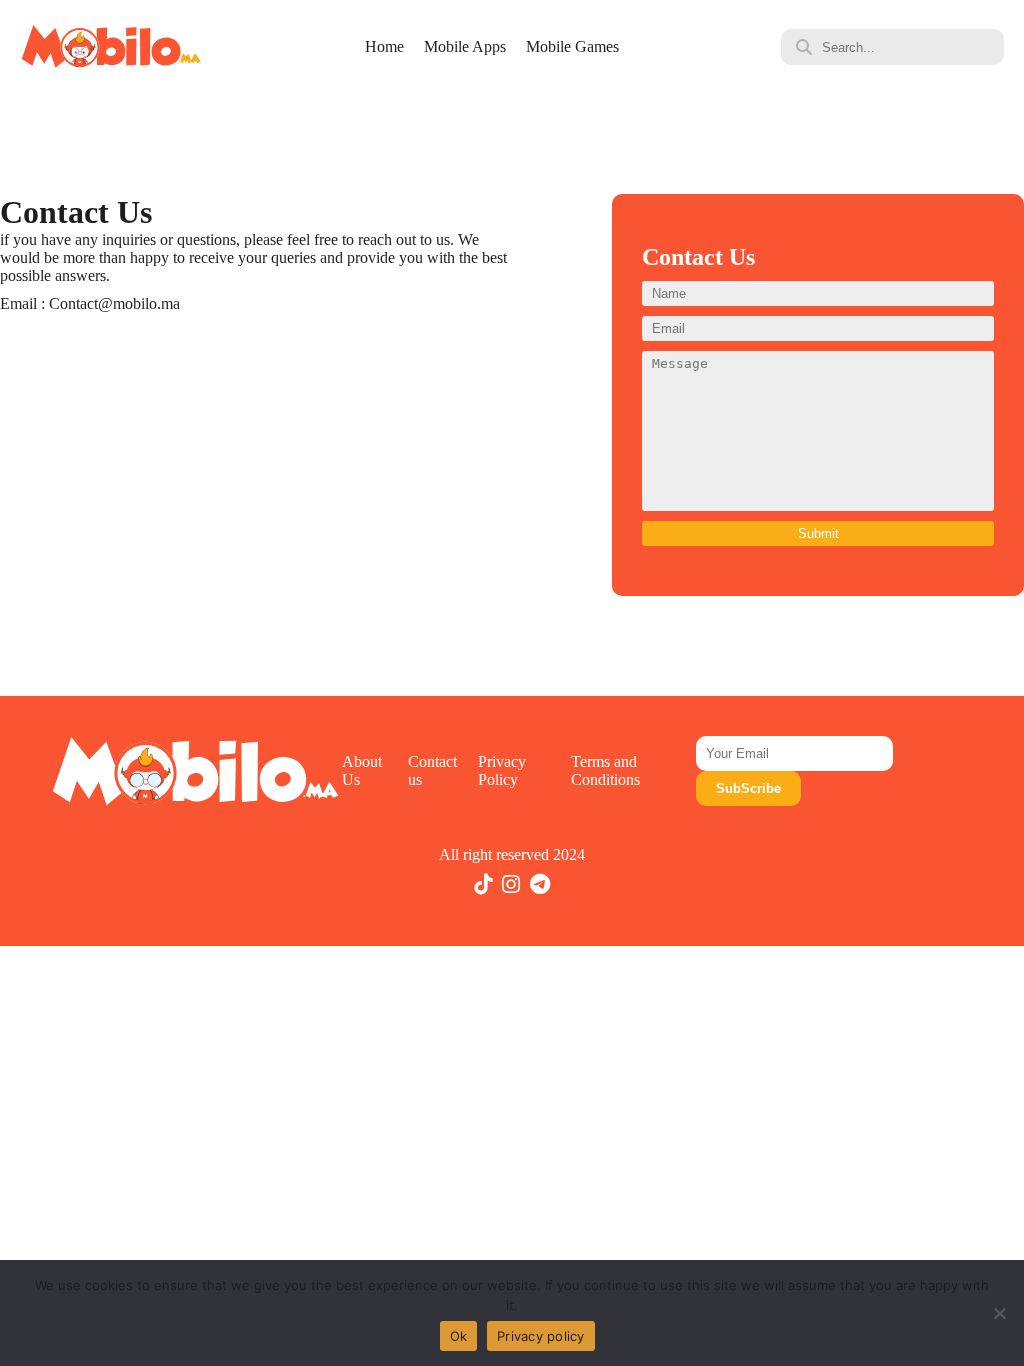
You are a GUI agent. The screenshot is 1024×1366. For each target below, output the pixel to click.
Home (384, 46)
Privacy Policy (502, 770)
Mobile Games (572, 46)
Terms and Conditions (605, 770)
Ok (459, 1336)
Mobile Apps (465, 46)
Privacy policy (541, 1336)
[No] (999, 1313)
